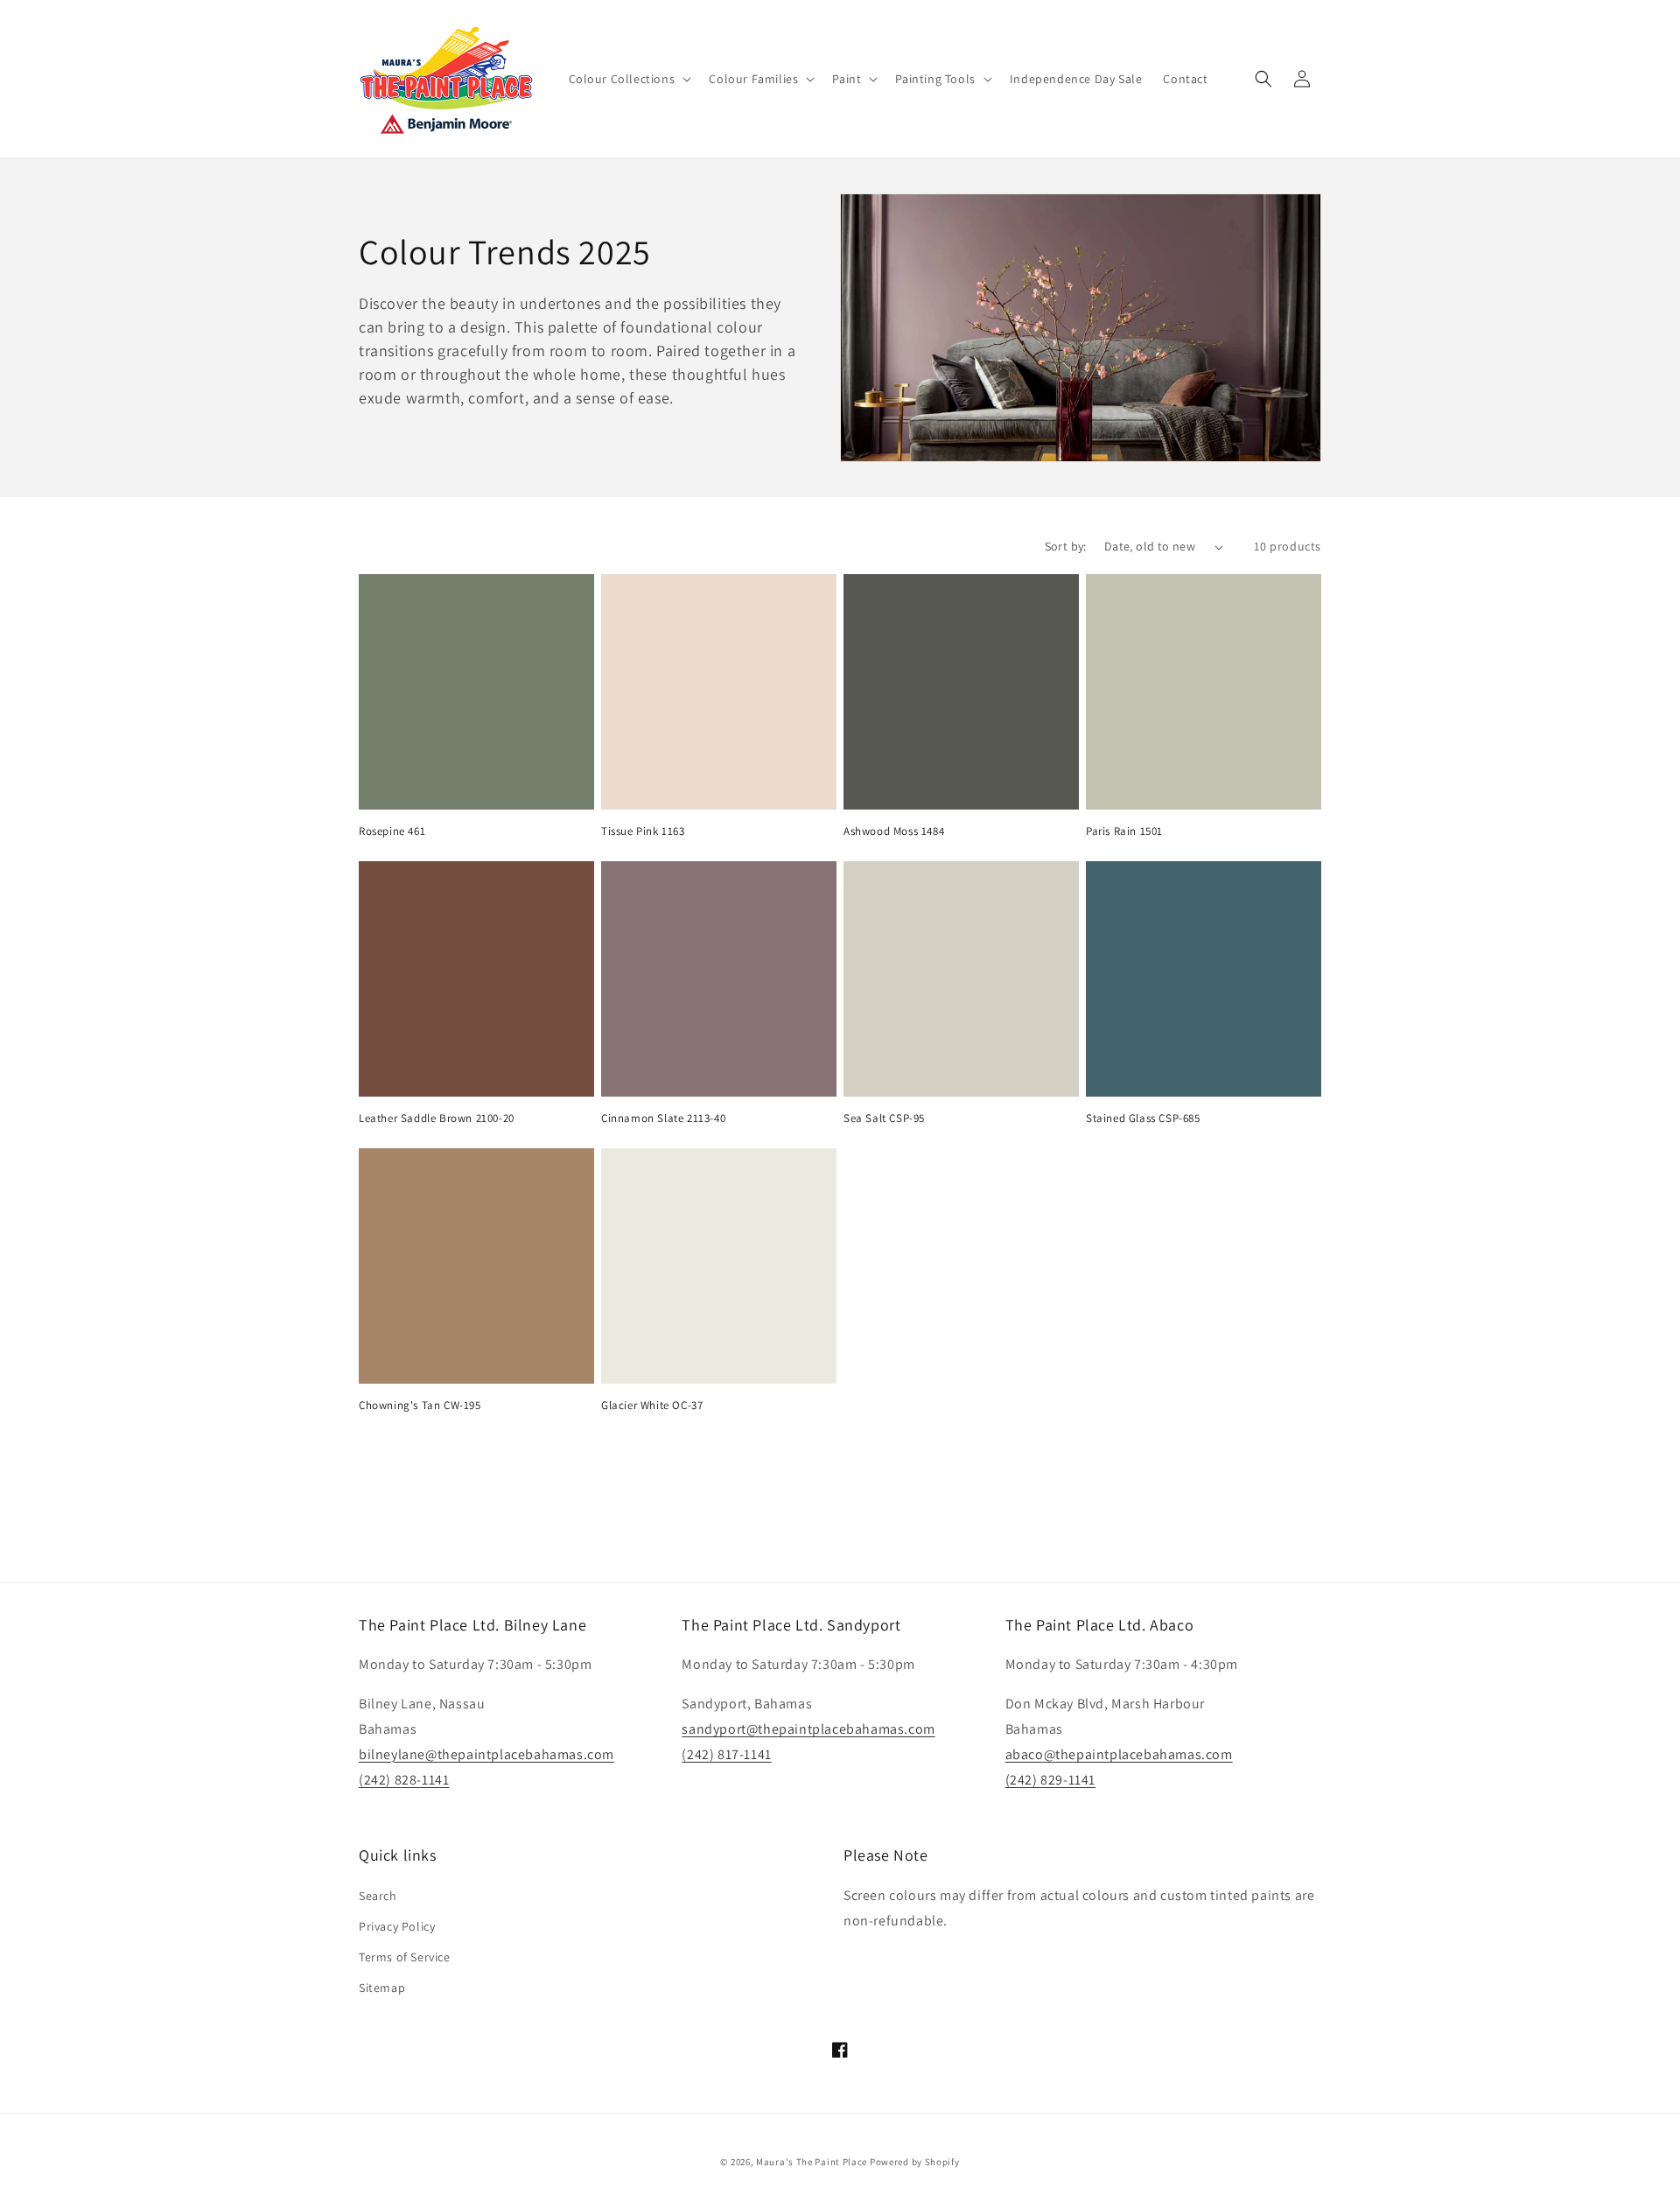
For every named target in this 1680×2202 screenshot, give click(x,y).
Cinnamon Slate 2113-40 (663, 1119)
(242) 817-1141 (726, 1754)
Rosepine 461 (392, 831)
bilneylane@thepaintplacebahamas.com (486, 1754)
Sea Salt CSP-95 (884, 1119)
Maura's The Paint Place (812, 2162)
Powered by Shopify (915, 2162)
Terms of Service (405, 1957)
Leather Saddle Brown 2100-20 (437, 1119)
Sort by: (1066, 546)
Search (378, 1896)
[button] (629, 79)
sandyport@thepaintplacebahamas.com (808, 1729)
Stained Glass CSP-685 (1143, 1119)
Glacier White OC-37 (652, 1406)
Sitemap (382, 1988)
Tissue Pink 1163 (643, 831)
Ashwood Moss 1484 (894, 831)
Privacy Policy (397, 1926)
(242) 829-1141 (1050, 1780)
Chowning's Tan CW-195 (420, 1406)
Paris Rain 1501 (1124, 831)
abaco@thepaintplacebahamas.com (1119, 1754)
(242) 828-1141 (404, 1780)
